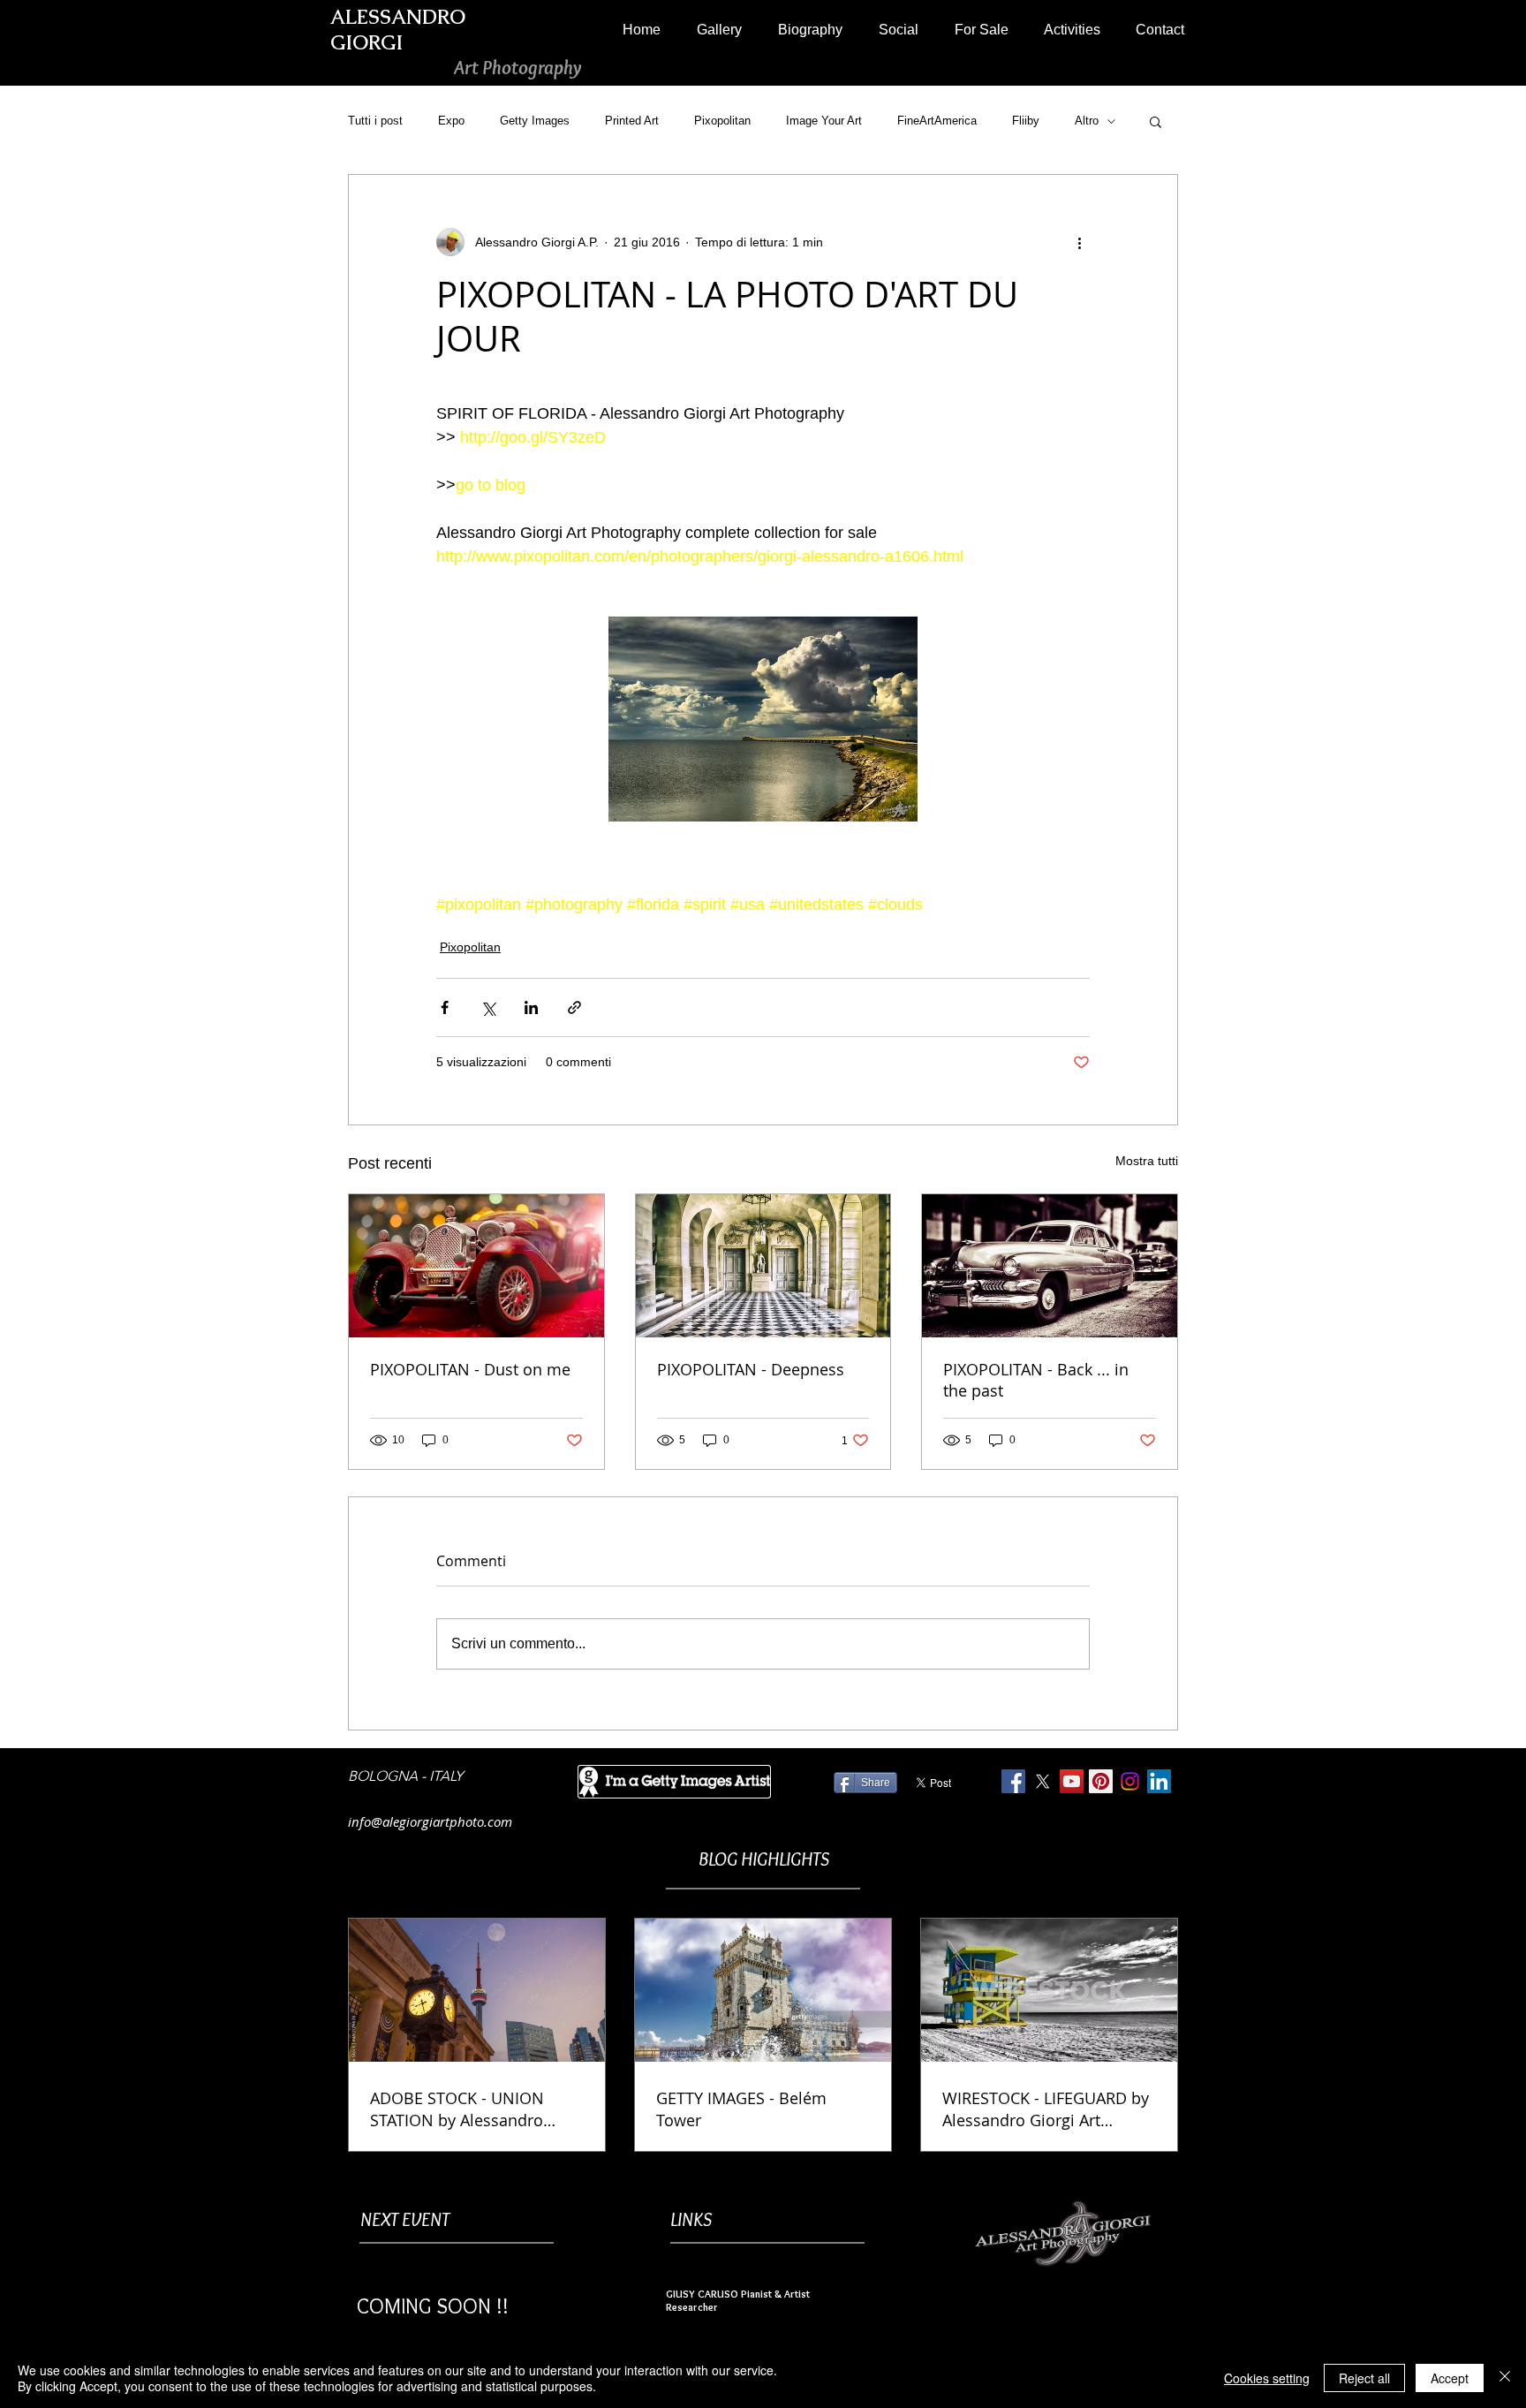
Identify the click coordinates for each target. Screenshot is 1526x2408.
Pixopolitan (722, 121)
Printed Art (632, 121)
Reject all (1364, 2378)
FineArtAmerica (937, 121)
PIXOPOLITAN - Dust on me (470, 1369)
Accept (1450, 2378)
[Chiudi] (1505, 2378)
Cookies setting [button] (1267, 2378)
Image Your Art (824, 121)
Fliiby (1026, 121)
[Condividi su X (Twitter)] (488, 1007)
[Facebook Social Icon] (1013, 1781)
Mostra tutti (1147, 1161)
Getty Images (535, 121)
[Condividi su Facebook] (445, 1007)
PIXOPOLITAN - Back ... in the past (1036, 1380)
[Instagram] (1130, 1781)
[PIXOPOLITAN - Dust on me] (476, 1266)
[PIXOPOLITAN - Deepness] (763, 1266)
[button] (719, 30)
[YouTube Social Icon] (1072, 1781)
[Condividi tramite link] (574, 1007)
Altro (1087, 121)
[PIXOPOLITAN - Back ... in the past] (1050, 1266)
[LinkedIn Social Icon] (1159, 1781)
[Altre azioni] (1079, 242)
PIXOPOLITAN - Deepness (751, 1369)
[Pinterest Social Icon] (1101, 1781)
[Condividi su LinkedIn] (531, 1007)
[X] (1043, 1781)
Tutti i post (375, 121)
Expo (451, 121)
